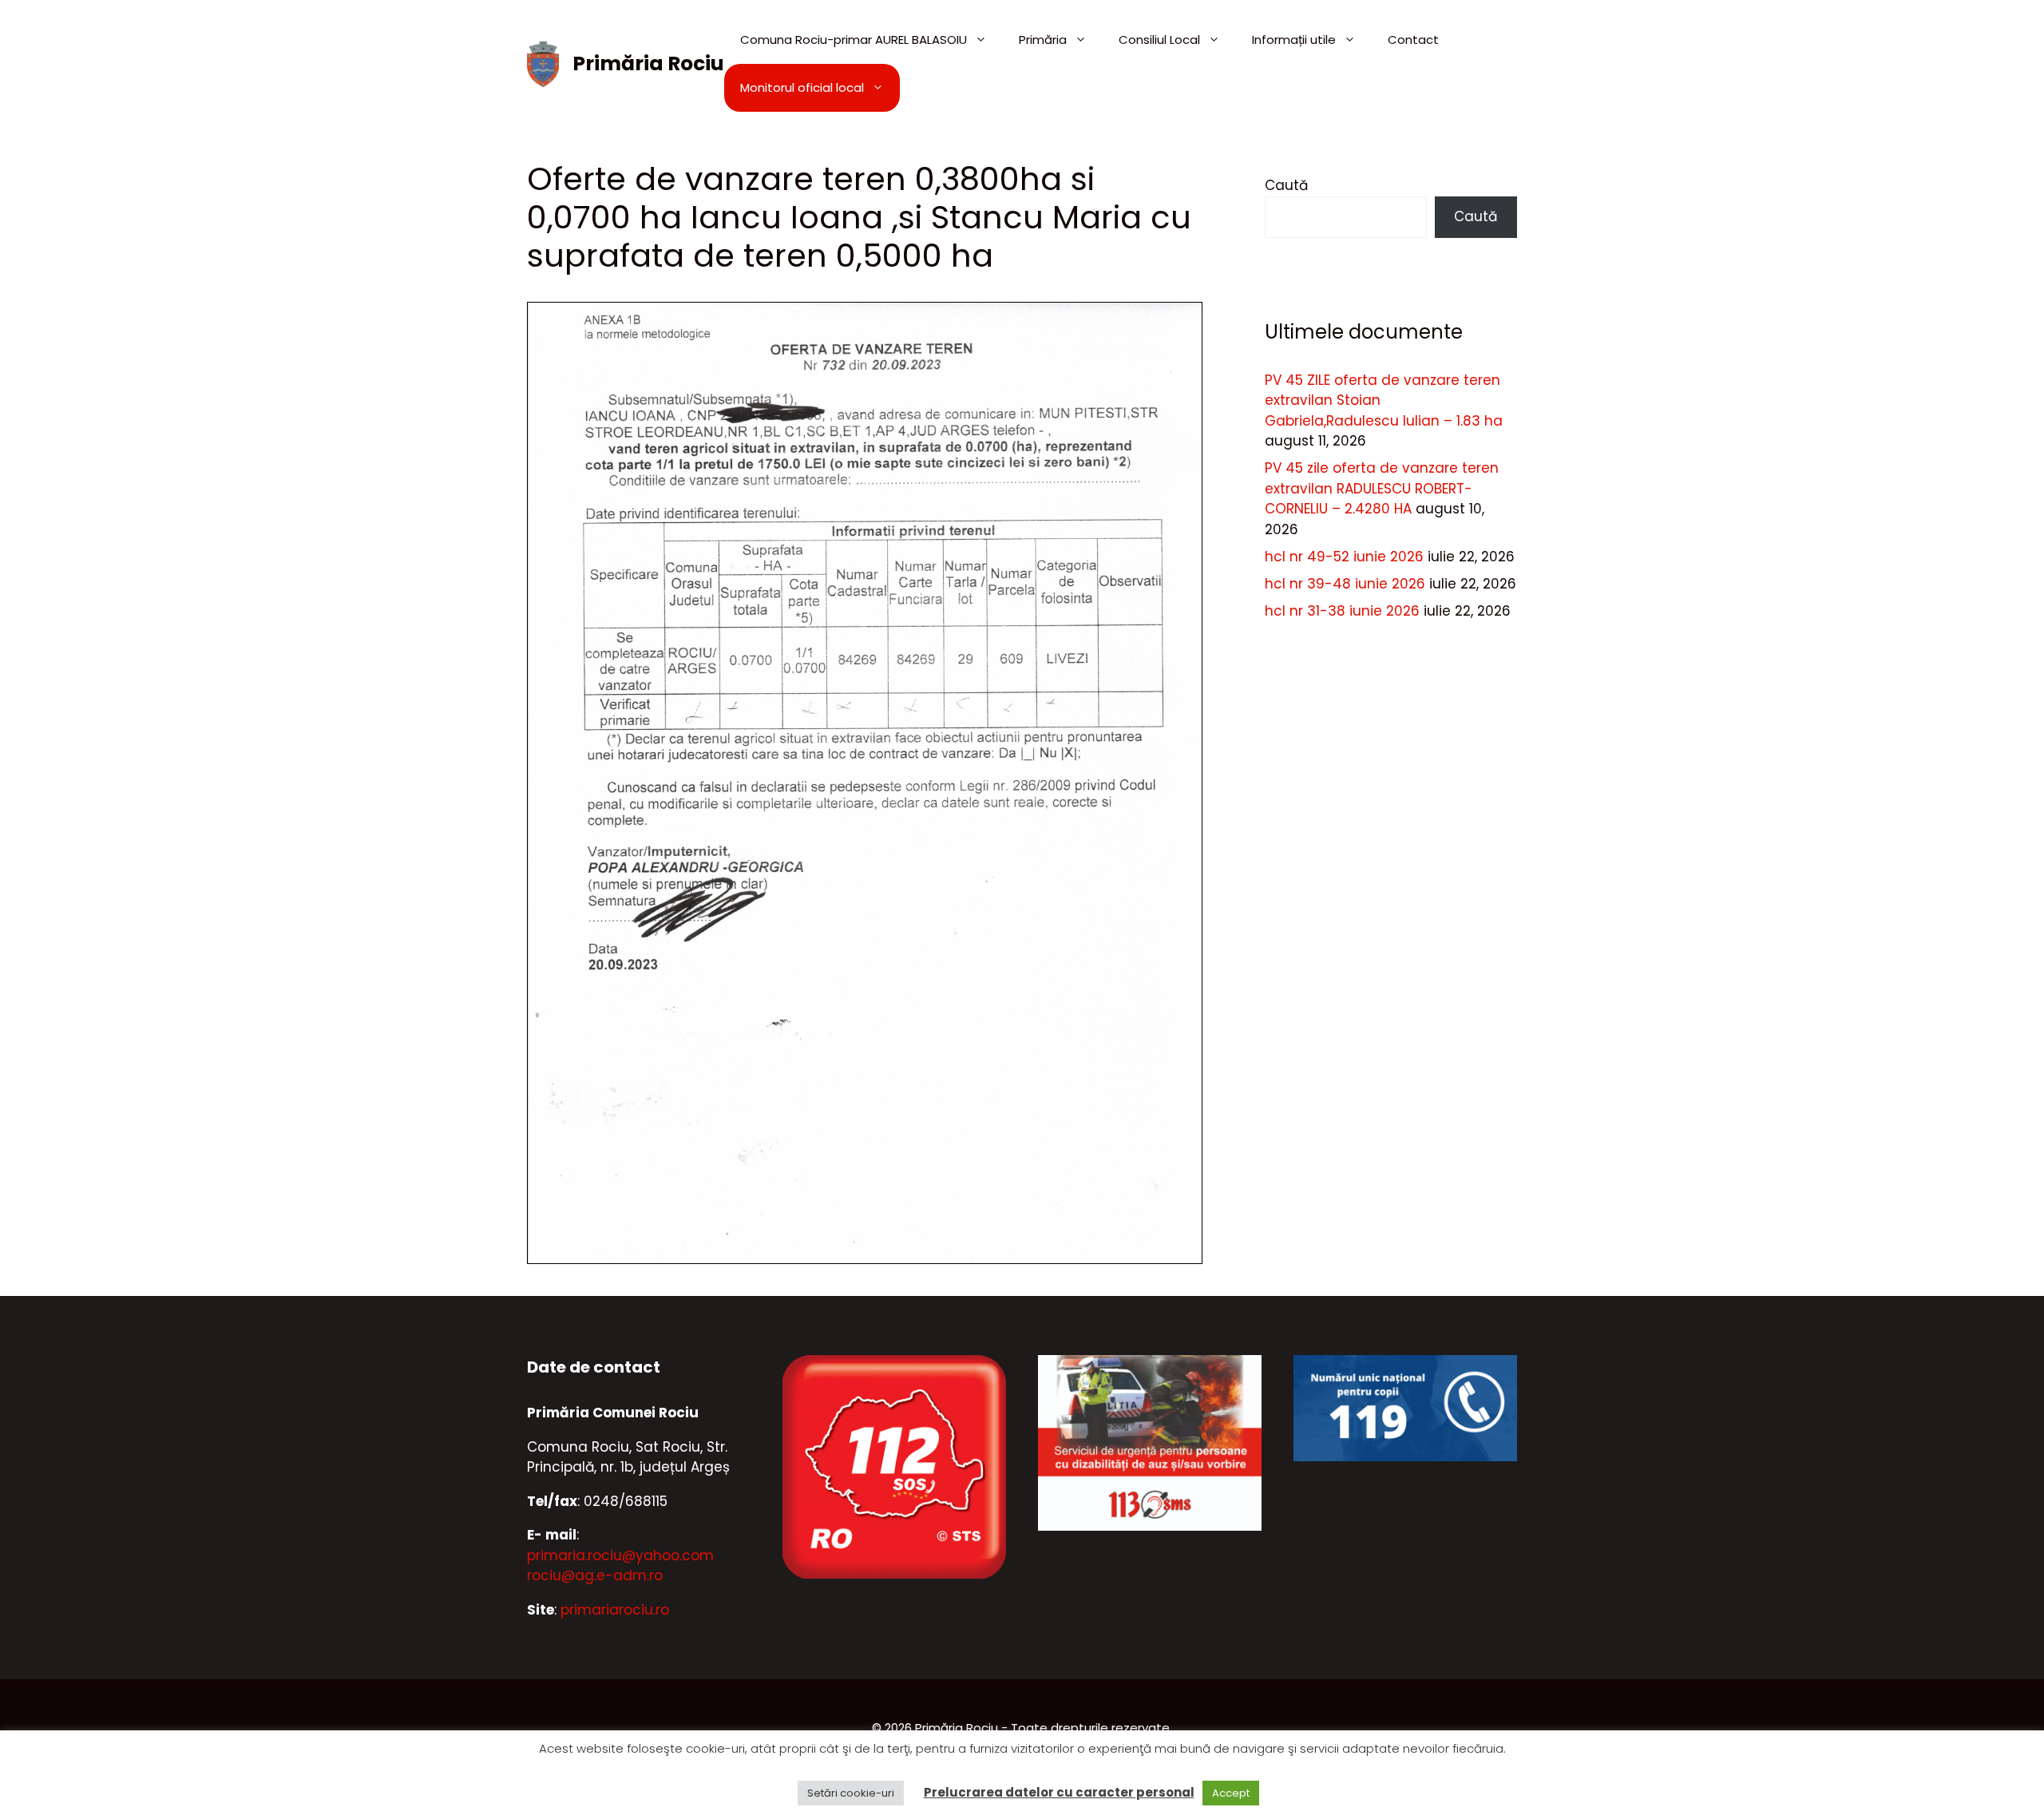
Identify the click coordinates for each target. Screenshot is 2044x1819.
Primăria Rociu (648, 63)
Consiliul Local (1159, 40)
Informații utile (1294, 40)
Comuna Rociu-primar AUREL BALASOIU (854, 40)
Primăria (1043, 40)
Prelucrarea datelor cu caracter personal (1059, 1792)
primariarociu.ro (615, 1610)
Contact (1413, 40)
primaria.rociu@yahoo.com (620, 1555)
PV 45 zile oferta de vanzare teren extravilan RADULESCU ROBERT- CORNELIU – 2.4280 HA (1382, 488)
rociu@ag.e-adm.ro (595, 1575)
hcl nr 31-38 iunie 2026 (1342, 611)
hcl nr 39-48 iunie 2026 (1345, 584)
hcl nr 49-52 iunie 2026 (1344, 557)
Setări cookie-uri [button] (851, 1793)
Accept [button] (1231, 1793)
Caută (1286, 185)
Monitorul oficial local (802, 87)
